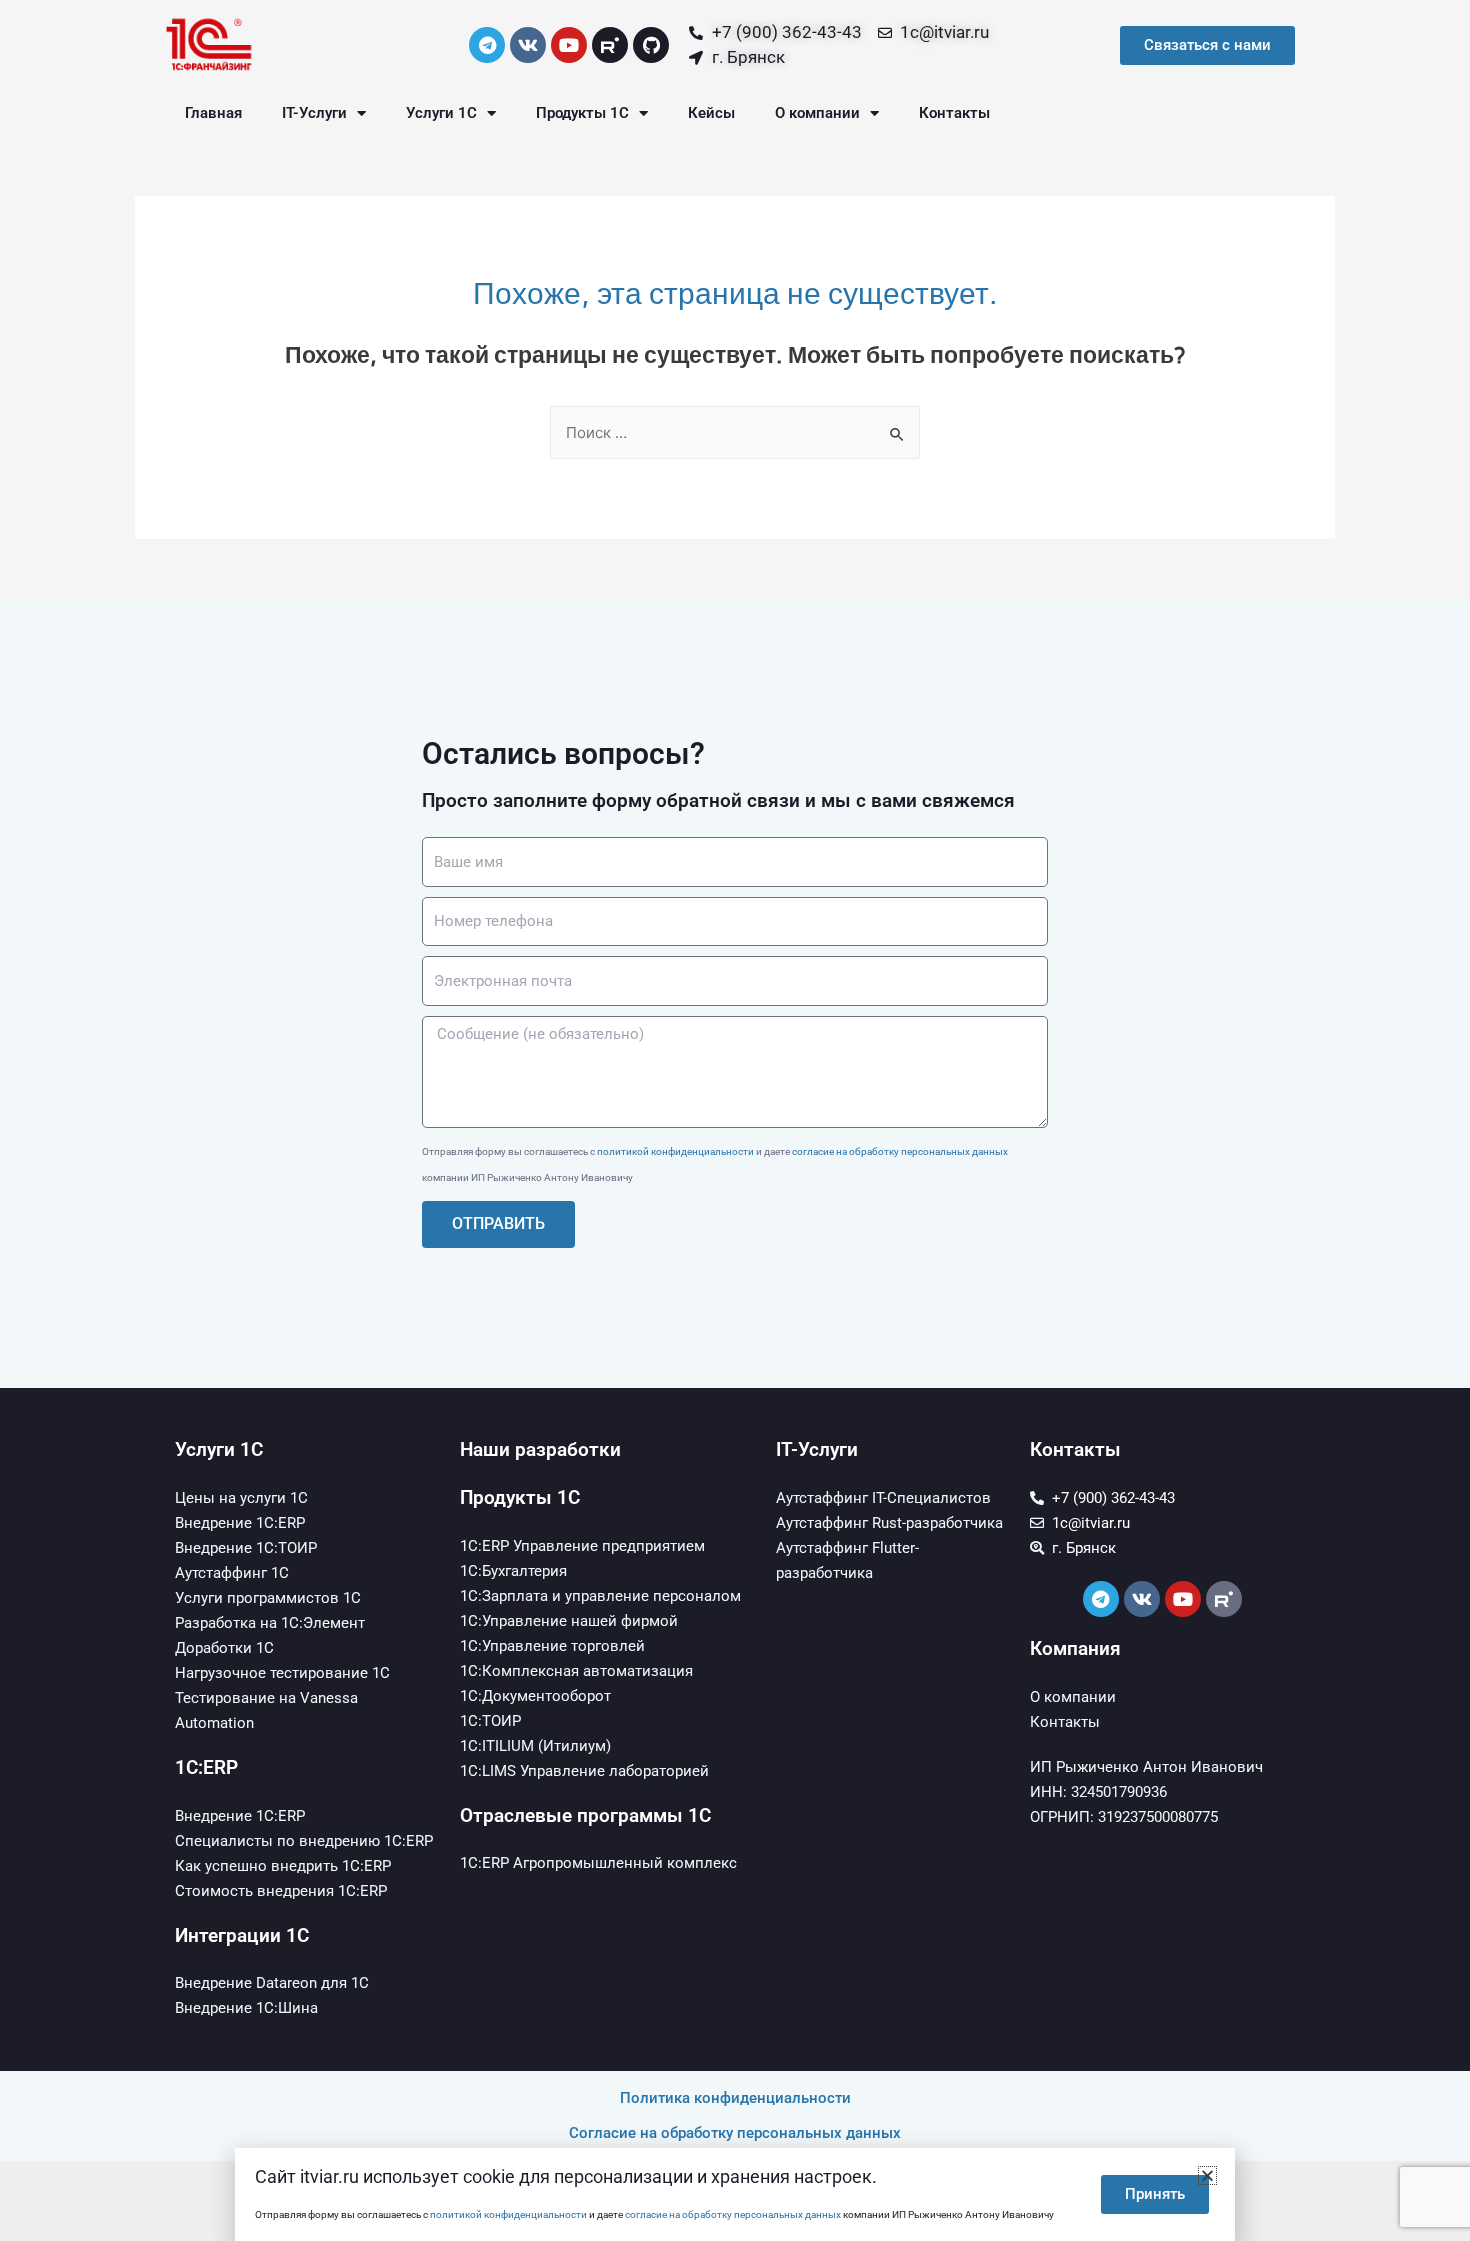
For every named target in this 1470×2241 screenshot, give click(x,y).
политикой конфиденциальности (675, 1151)
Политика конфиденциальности (735, 2098)
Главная (213, 113)
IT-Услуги (314, 113)
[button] (1207, 2175)
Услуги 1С (441, 113)
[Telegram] (487, 45)
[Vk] (528, 45)
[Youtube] (569, 45)
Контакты (954, 113)
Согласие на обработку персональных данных (735, 2133)
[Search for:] (735, 433)
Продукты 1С (582, 113)
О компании (817, 113)
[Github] (651, 45)
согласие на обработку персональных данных (900, 1151)
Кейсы (711, 113)
